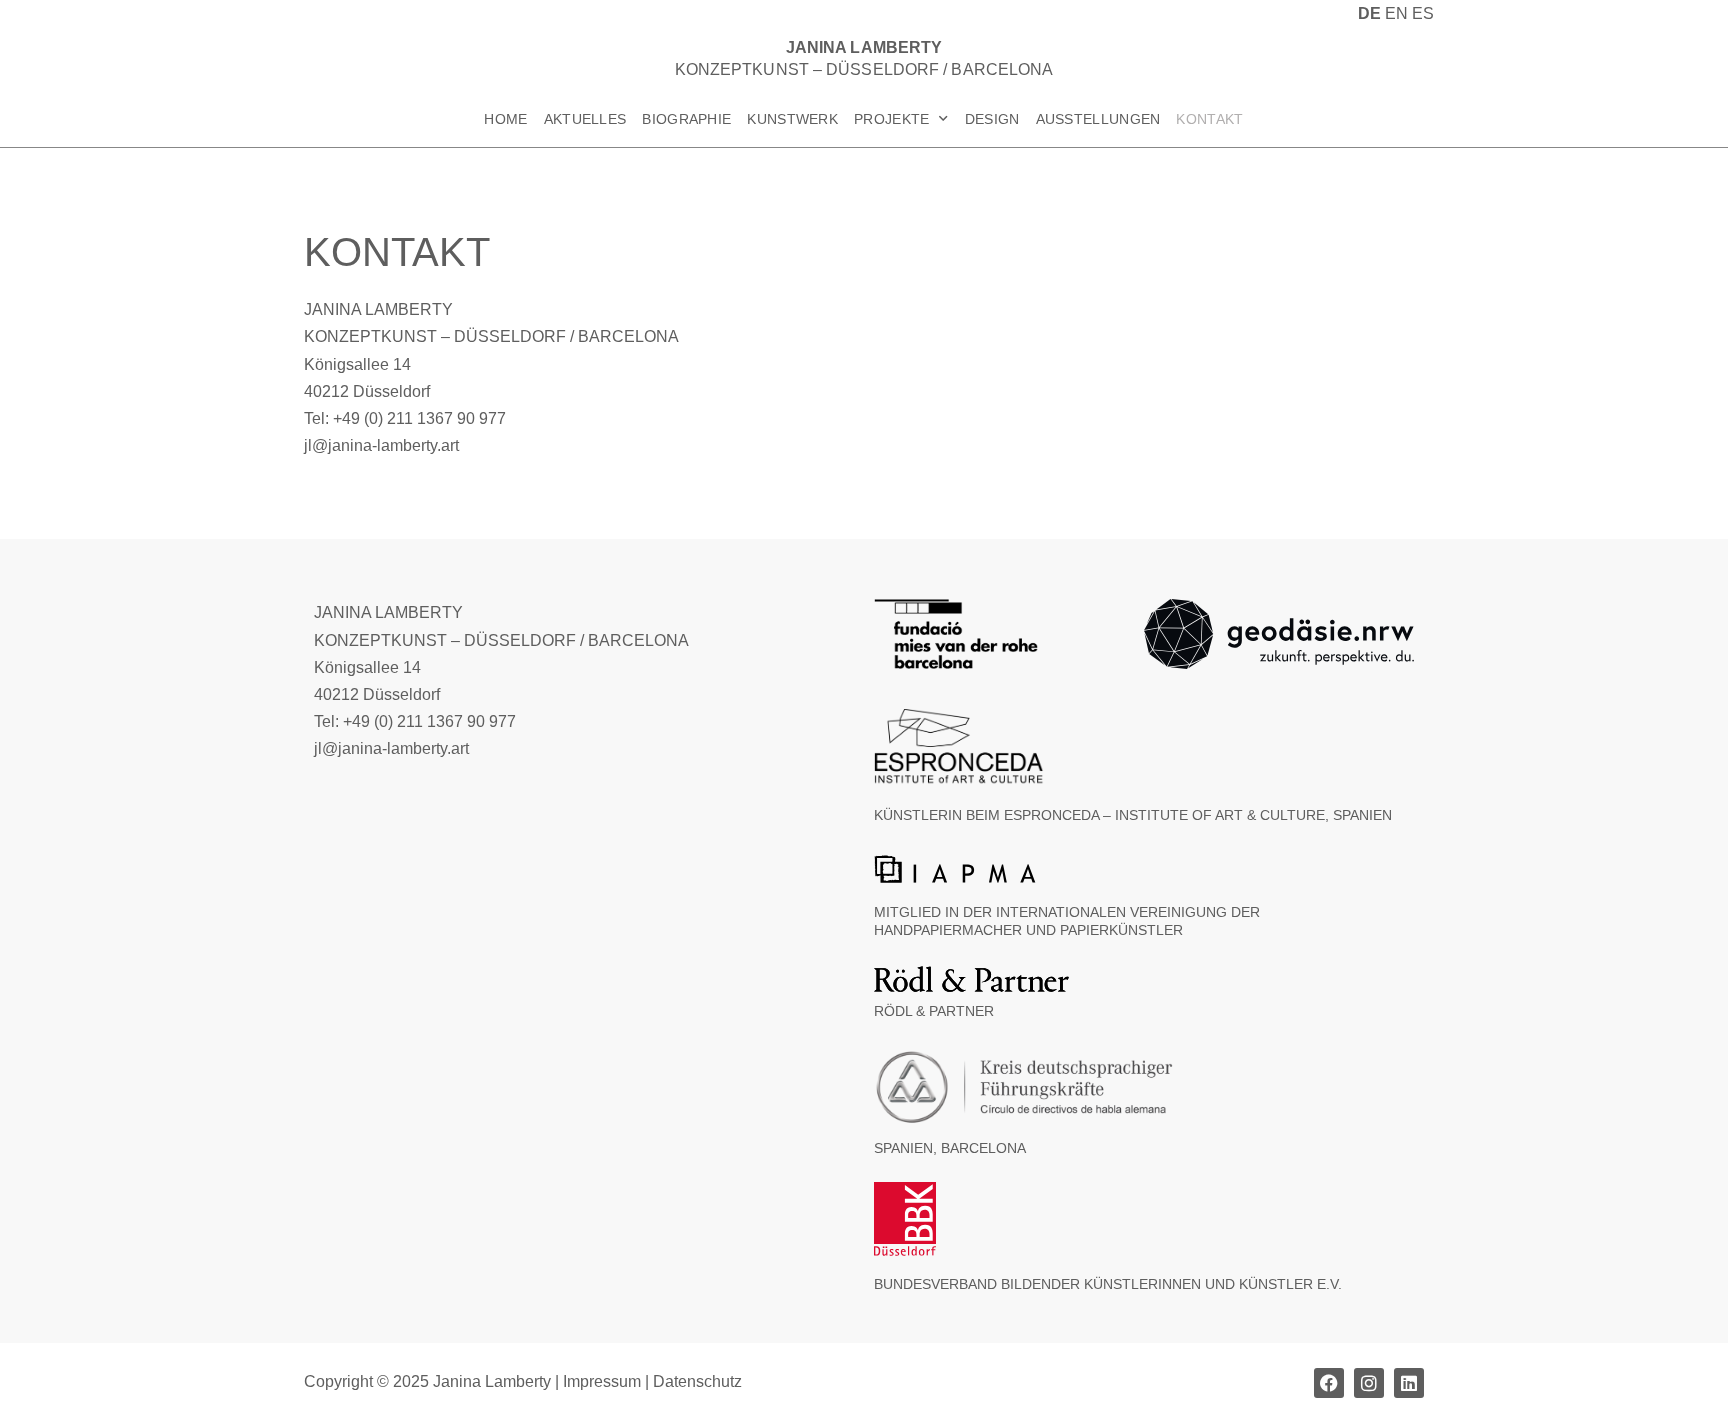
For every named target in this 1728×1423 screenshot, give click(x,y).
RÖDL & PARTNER (934, 1011)
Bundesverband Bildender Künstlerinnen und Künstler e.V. (1108, 1284)
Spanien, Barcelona (950, 1148)
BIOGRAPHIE (686, 119)
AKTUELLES (585, 119)
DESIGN (992, 119)
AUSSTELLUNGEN (1098, 119)
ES (1423, 13)
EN (1396, 13)
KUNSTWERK (792, 119)
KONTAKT (1209, 119)
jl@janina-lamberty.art (381, 445)
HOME (505, 119)
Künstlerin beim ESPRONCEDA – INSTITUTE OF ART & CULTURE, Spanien (1133, 815)
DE (1369, 13)
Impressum (602, 1381)
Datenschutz (697, 1381)
